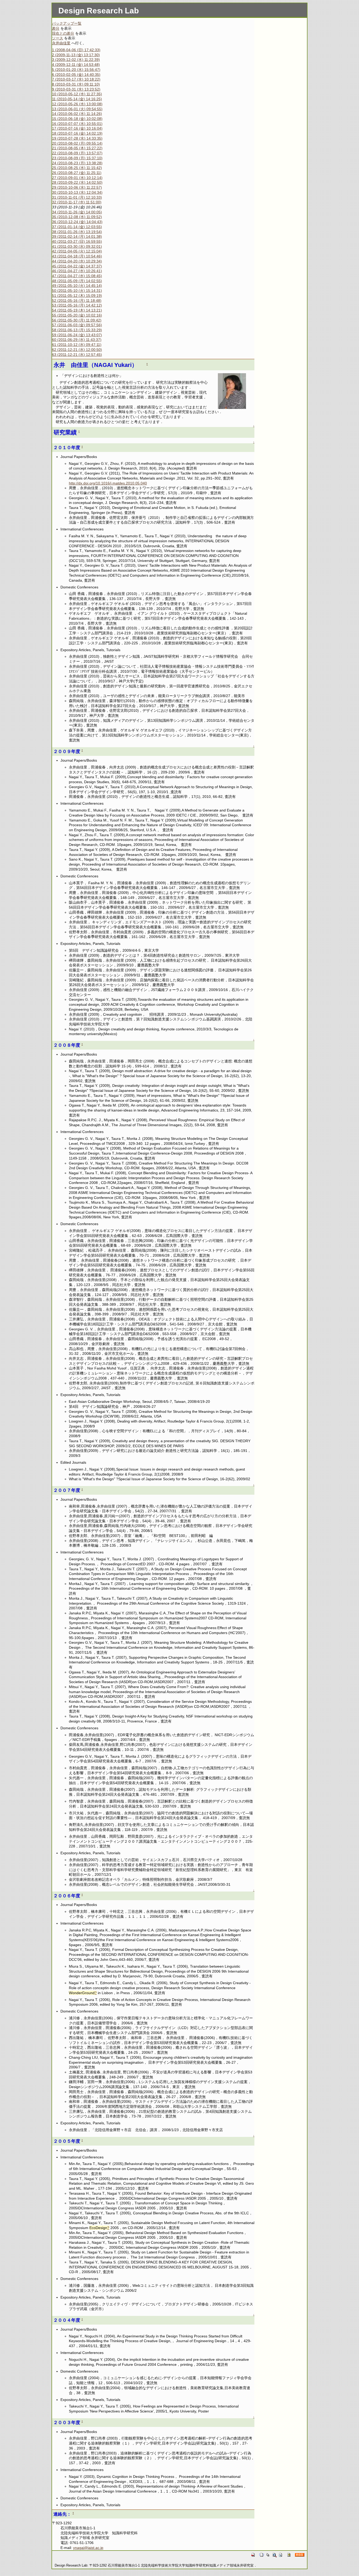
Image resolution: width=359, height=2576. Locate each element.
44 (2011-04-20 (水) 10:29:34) (77, 261)
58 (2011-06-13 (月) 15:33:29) (77, 330)
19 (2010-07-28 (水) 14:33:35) (77, 138)
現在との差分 (63, 33)
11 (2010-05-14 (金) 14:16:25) (77, 99)
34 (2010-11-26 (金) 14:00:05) (77, 212)
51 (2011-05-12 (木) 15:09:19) (77, 296)
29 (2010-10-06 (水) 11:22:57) (77, 187)
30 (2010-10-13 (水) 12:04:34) (77, 192)
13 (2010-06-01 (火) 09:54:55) (77, 109)
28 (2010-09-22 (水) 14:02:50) (77, 182)
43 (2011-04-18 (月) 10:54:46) (77, 256)
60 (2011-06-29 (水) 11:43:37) (77, 340)
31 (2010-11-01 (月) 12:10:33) (77, 197)
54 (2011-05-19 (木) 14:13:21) (77, 310)
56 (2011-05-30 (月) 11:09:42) (77, 320)
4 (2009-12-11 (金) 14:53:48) (76, 65)
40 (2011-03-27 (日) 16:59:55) (77, 241)
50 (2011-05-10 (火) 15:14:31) (77, 291)
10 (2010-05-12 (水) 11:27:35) (77, 94)
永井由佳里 (61, 43)
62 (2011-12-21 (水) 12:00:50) (77, 350)
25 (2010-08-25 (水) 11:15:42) (77, 168)
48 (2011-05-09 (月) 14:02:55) (77, 281)
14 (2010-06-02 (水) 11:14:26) (77, 114)
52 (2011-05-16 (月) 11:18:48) (77, 301)
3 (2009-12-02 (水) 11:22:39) (76, 60)
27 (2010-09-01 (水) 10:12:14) (77, 178)
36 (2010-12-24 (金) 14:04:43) (77, 222)
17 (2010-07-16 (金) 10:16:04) (77, 128)
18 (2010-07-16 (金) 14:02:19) (77, 133)
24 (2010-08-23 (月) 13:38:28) (77, 163)
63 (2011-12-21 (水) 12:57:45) (77, 355)
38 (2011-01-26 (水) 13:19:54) (77, 232)
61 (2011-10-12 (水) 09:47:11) (77, 345)
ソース (58, 38)
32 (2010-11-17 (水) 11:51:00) (77, 202)
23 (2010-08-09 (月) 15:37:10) (77, 158)
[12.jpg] (232, 391)
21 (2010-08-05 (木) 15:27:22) (77, 148)
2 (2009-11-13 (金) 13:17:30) (76, 55)
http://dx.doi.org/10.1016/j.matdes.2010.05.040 (108, 483)
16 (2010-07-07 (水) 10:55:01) (77, 124)
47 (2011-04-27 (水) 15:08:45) (77, 276)
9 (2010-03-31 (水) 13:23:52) (76, 89)
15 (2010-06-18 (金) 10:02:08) (77, 119)
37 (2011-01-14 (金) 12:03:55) (77, 227)
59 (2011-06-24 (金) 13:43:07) (77, 335)
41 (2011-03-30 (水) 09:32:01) (77, 246)
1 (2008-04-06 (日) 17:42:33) (76, 50)
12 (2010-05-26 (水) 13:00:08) (77, 104)
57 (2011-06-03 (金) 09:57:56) (77, 325)
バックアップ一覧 (67, 23)
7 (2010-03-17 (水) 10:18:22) (76, 79)
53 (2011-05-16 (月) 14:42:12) (77, 305)
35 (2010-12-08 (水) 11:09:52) (77, 217)
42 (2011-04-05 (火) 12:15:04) (77, 251)
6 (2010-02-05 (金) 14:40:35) (76, 75)
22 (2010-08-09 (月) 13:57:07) (77, 153)
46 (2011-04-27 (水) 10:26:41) (77, 271)
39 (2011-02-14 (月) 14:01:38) (77, 236)
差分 (56, 28)
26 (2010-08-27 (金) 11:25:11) (77, 173)
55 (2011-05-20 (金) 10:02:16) (77, 315)
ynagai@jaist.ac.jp (88, 2548)
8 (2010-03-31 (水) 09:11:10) (76, 84)
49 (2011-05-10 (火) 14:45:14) (77, 286)
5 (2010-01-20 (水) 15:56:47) (76, 70)
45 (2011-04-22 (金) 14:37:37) (77, 266)
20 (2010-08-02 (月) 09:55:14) (77, 143)
